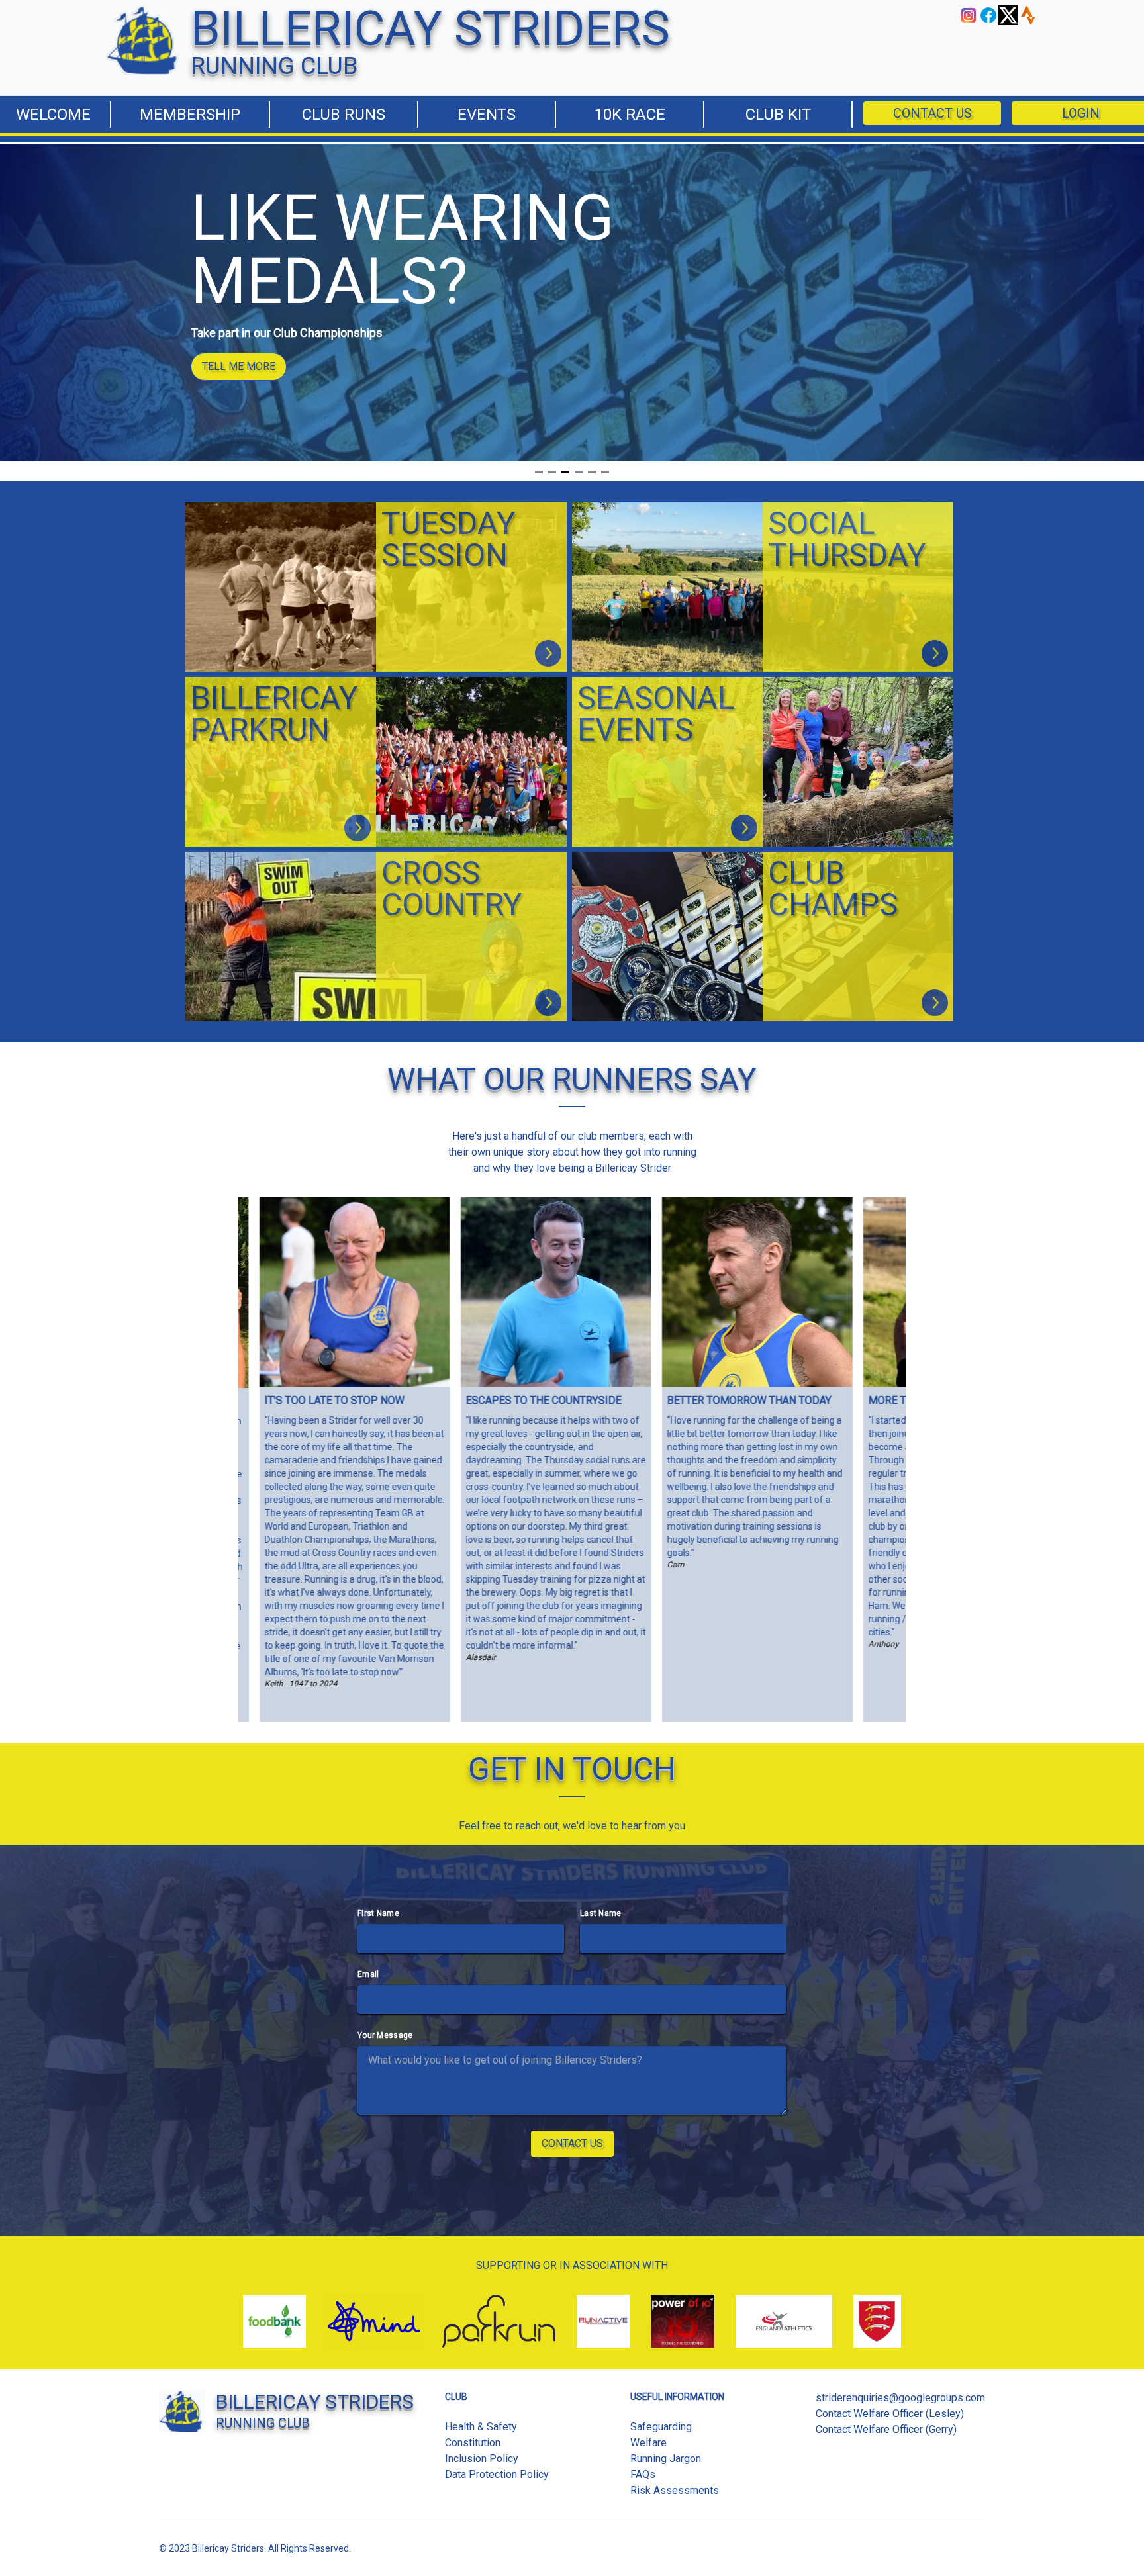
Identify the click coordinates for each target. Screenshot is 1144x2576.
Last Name (601, 1913)
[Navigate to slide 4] (579, 472)
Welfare (648, 2443)
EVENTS (487, 115)
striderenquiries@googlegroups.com (900, 2398)
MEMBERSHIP (190, 115)
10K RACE (630, 115)
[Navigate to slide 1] (539, 472)
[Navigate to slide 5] (592, 472)
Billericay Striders (228, 2548)
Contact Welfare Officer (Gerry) (886, 2429)
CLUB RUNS (344, 115)
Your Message (385, 2035)
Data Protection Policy (497, 2474)
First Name (378, 1913)
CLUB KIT (778, 115)
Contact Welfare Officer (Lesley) (890, 2414)
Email (368, 1974)
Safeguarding (661, 2427)
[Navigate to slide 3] (565, 472)
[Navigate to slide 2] (552, 472)
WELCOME (52, 115)
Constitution (473, 2443)
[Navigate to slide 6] (605, 472)
